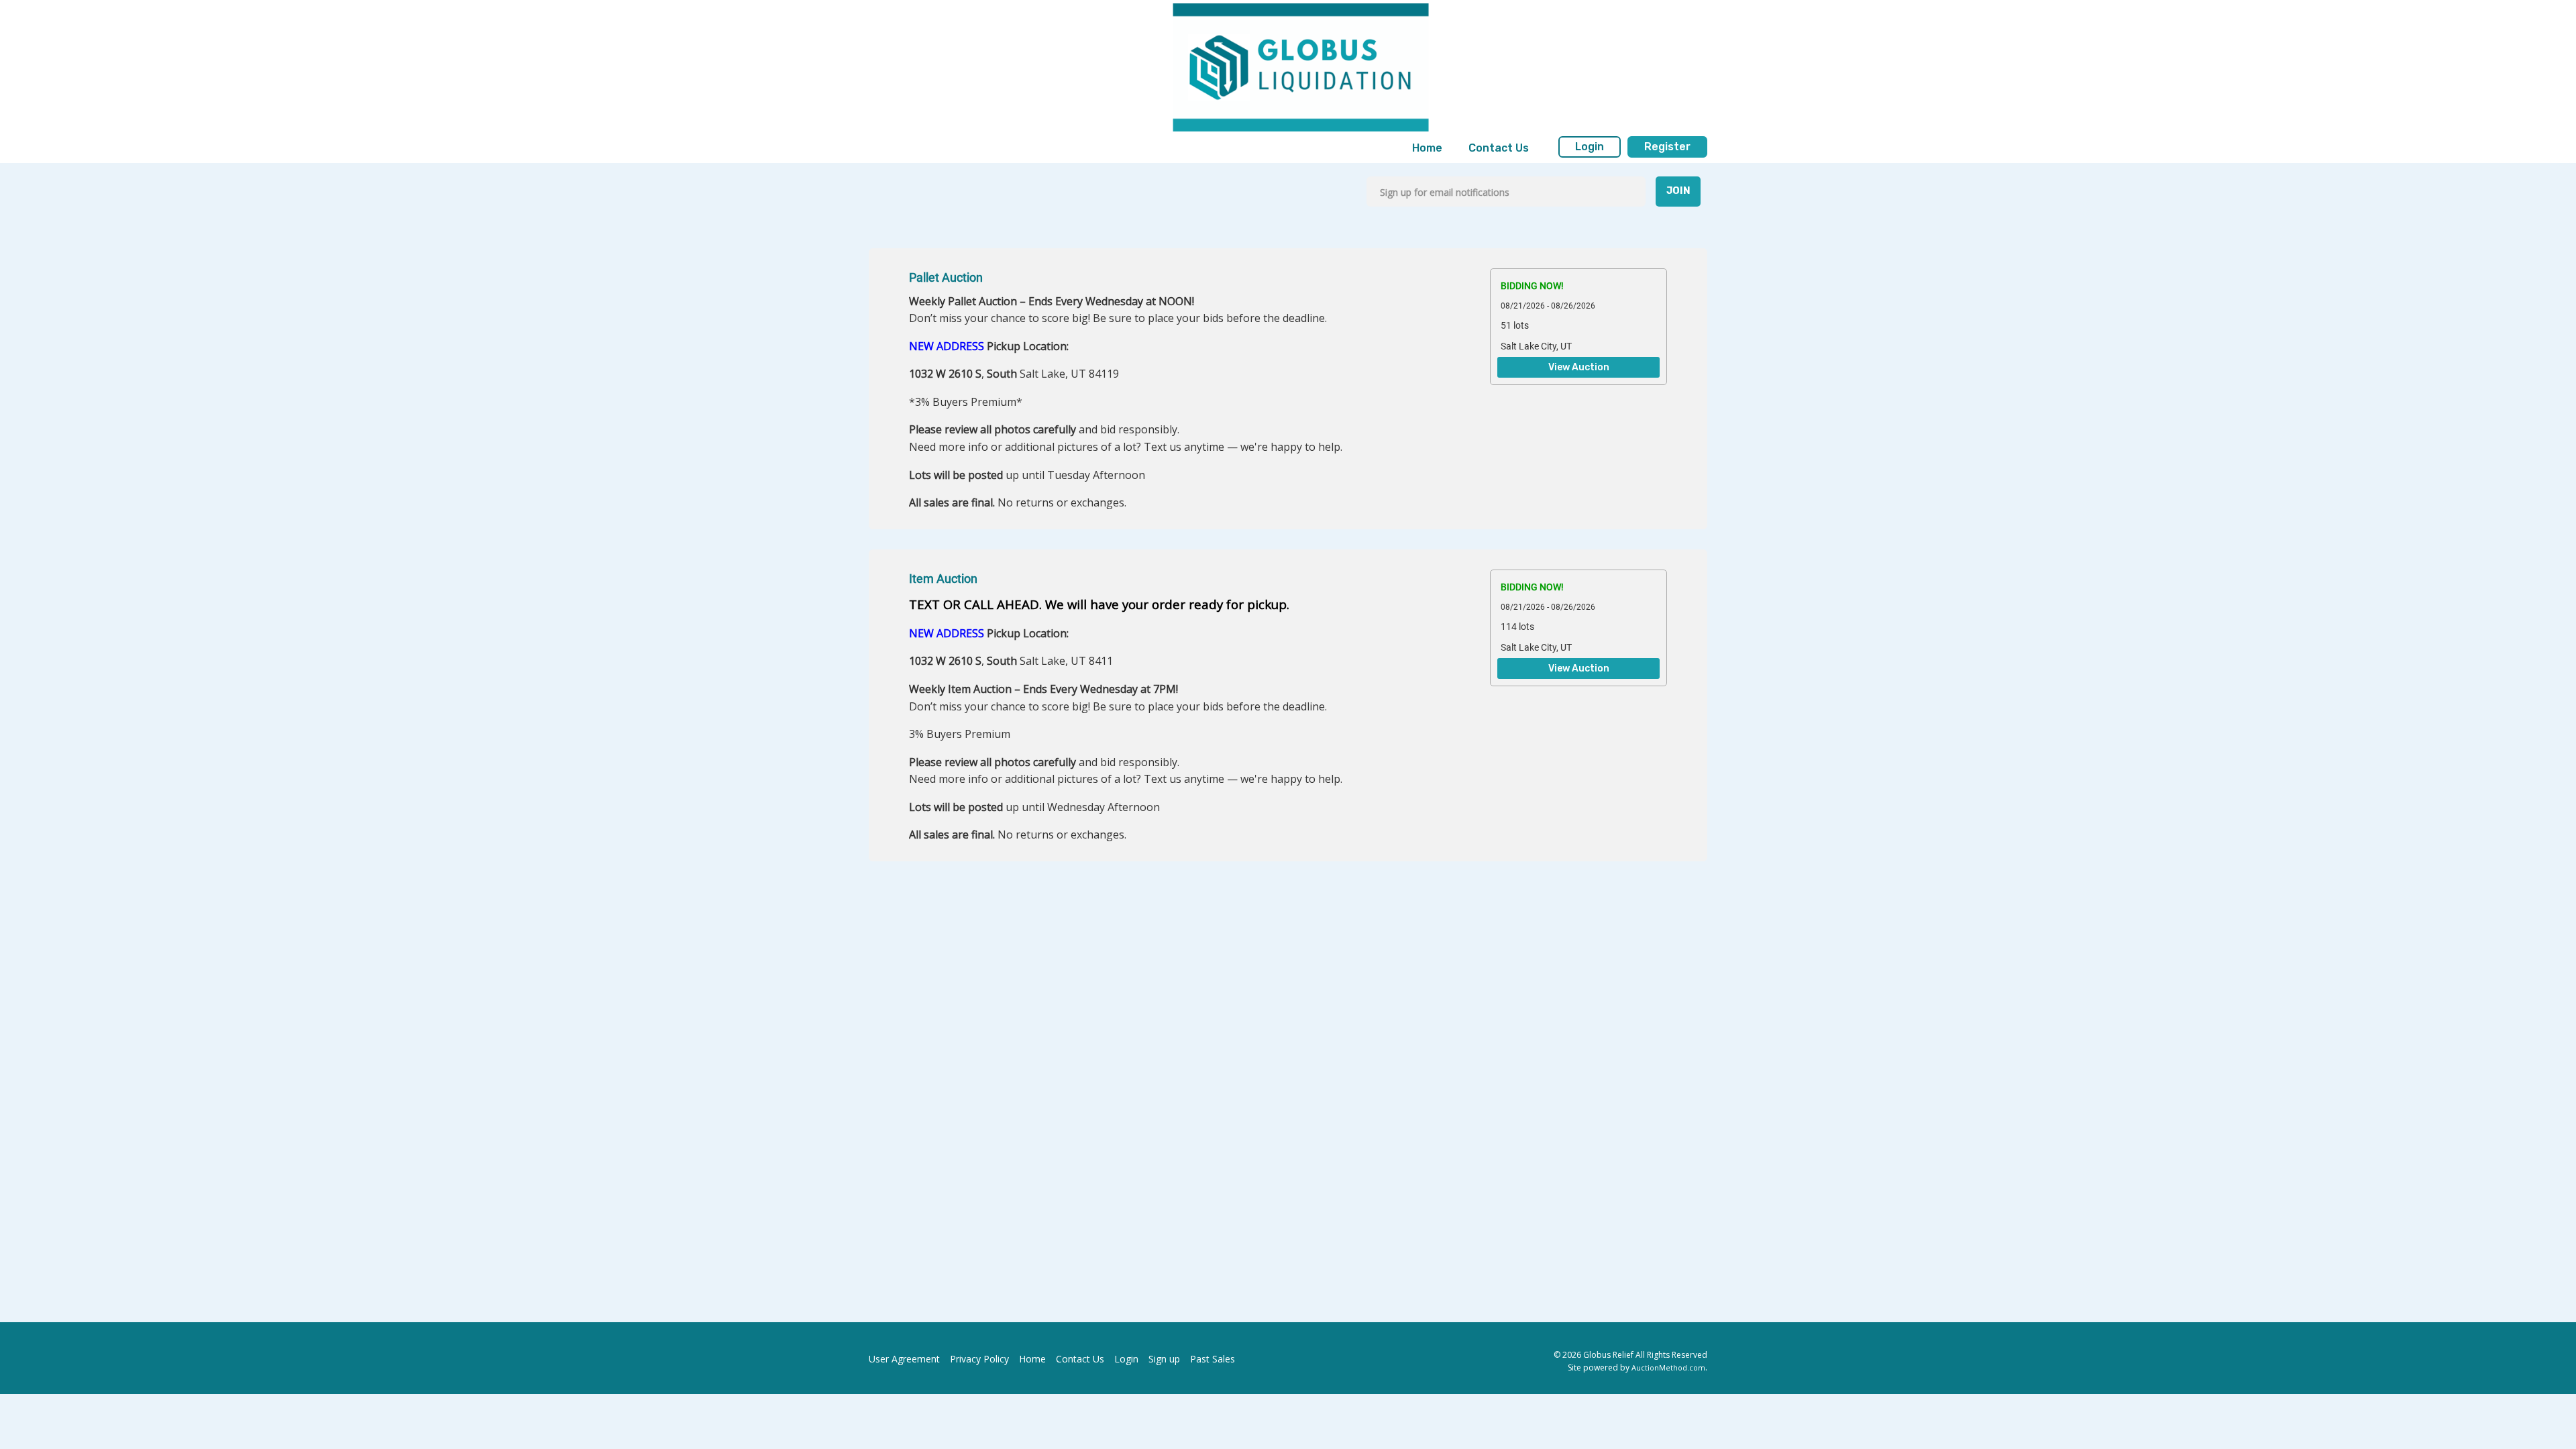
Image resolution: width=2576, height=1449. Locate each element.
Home (1427, 148)
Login (1590, 147)
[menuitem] (1427, 148)
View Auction (1579, 368)
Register (1667, 147)
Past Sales (1213, 1359)
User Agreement (904, 1359)
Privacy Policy (979, 1359)
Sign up (1164, 1359)
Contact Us (1499, 148)
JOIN (1678, 191)
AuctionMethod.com (1668, 1367)
